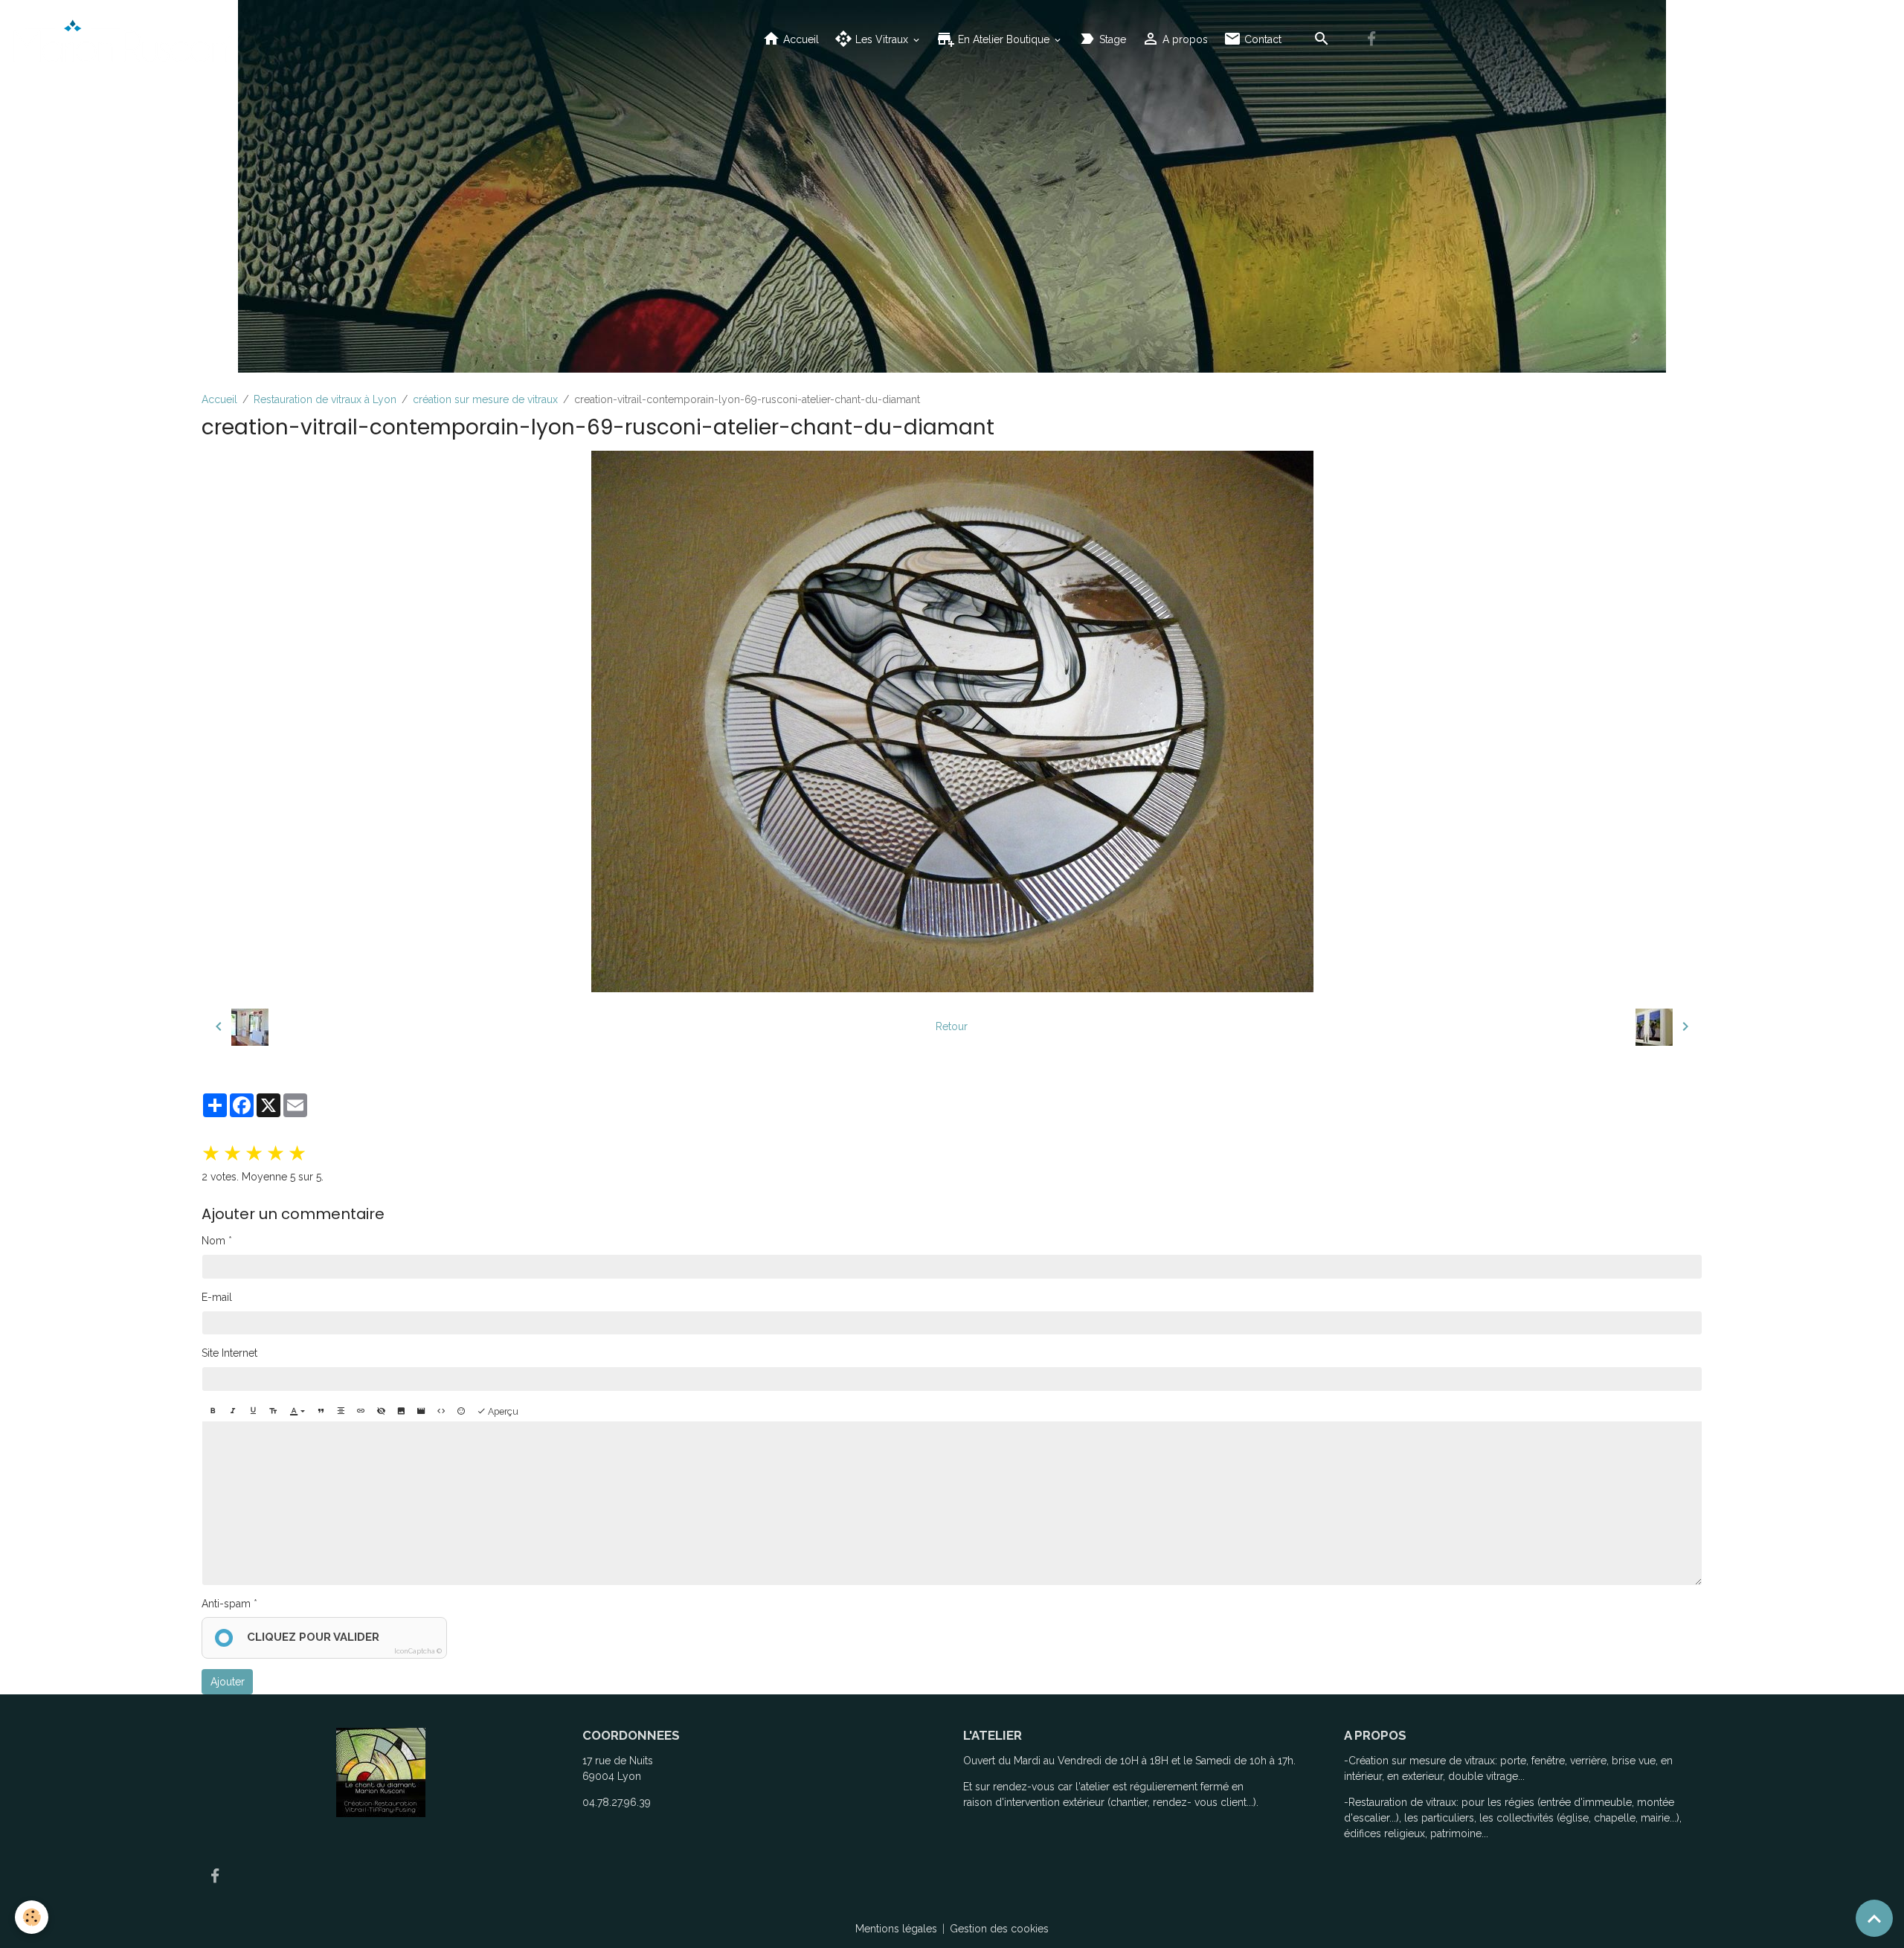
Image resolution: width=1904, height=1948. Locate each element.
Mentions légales (896, 1929)
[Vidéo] (421, 1412)
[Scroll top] (1874, 1918)
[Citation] (321, 1412)
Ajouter (228, 1682)
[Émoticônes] (461, 1412)
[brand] (125, 39)
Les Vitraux (882, 39)
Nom (213, 1241)
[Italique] (233, 1412)
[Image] (401, 1412)
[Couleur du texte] (297, 1412)
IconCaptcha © (418, 1651)
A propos (1184, 39)
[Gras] (213, 1412)
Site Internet (229, 1353)
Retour (952, 1026)
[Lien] (361, 1412)
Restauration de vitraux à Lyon (325, 399)
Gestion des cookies (999, 1929)
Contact (1261, 39)
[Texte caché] (381, 1412)
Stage (1111, 39)
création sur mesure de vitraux (485, 399)
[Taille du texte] (273, 1412)
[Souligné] (253, 1412)
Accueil (800, 39)
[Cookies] (32, 1917)
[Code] (441, 1412)
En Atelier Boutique (1004, 39)
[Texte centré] (341, 1412)
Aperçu (502, 1411)
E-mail (217, 1297)
